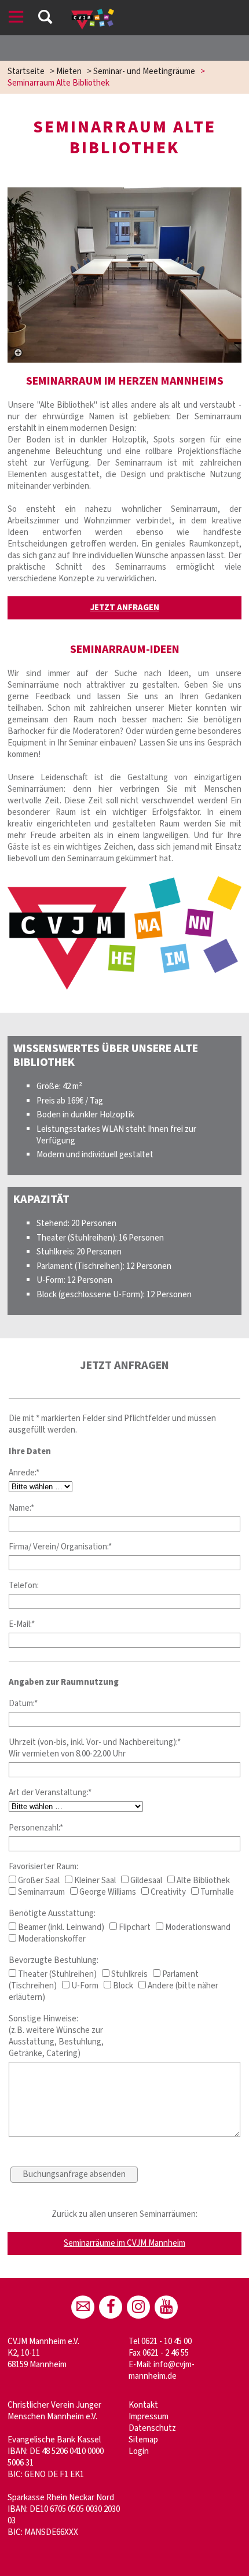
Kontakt (143, 2405)
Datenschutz (152, 2428)
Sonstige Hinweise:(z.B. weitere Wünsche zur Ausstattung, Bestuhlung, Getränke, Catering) (56, 2036)
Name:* (21, 1508)
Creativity (167, 1892)
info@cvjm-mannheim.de (162, 2370)
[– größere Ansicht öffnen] (124, 275)
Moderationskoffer (51, 1939)
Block (122, 1986)
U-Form (84, 1986)
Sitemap (143, 2440)
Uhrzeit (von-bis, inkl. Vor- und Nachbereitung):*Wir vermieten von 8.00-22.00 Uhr (95, 1748)
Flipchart (134, 1927)
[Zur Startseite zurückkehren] (92, 14)
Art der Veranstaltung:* (50, 1793)
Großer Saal (38, 1881)
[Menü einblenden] (16, 19)
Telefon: (24, 1586)
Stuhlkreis (129, 1974)
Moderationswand (197, 1927)
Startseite (26, 71)
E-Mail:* (22, 1624)
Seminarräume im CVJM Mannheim (124, 2243)
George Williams (107, 1892)
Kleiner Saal (94, 1881)
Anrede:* (24, 1473)
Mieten (69, 71)
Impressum (149, 2417)
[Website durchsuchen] (45, 19)
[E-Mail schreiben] (83, 2307)
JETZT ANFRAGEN (125, 608)
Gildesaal (145, 1881)
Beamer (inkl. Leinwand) (60, 1927)
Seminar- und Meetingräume (144, 71)
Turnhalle (216, 1892)
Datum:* (23, 1704)
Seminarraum (41, 1892)
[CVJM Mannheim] (138, 2307)
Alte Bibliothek (202, 1881)
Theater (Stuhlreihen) (56, 1974)
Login (139, 2451)
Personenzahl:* (36, 1828)
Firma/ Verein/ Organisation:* (60, 1547)
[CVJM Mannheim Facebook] (111, 2307)
